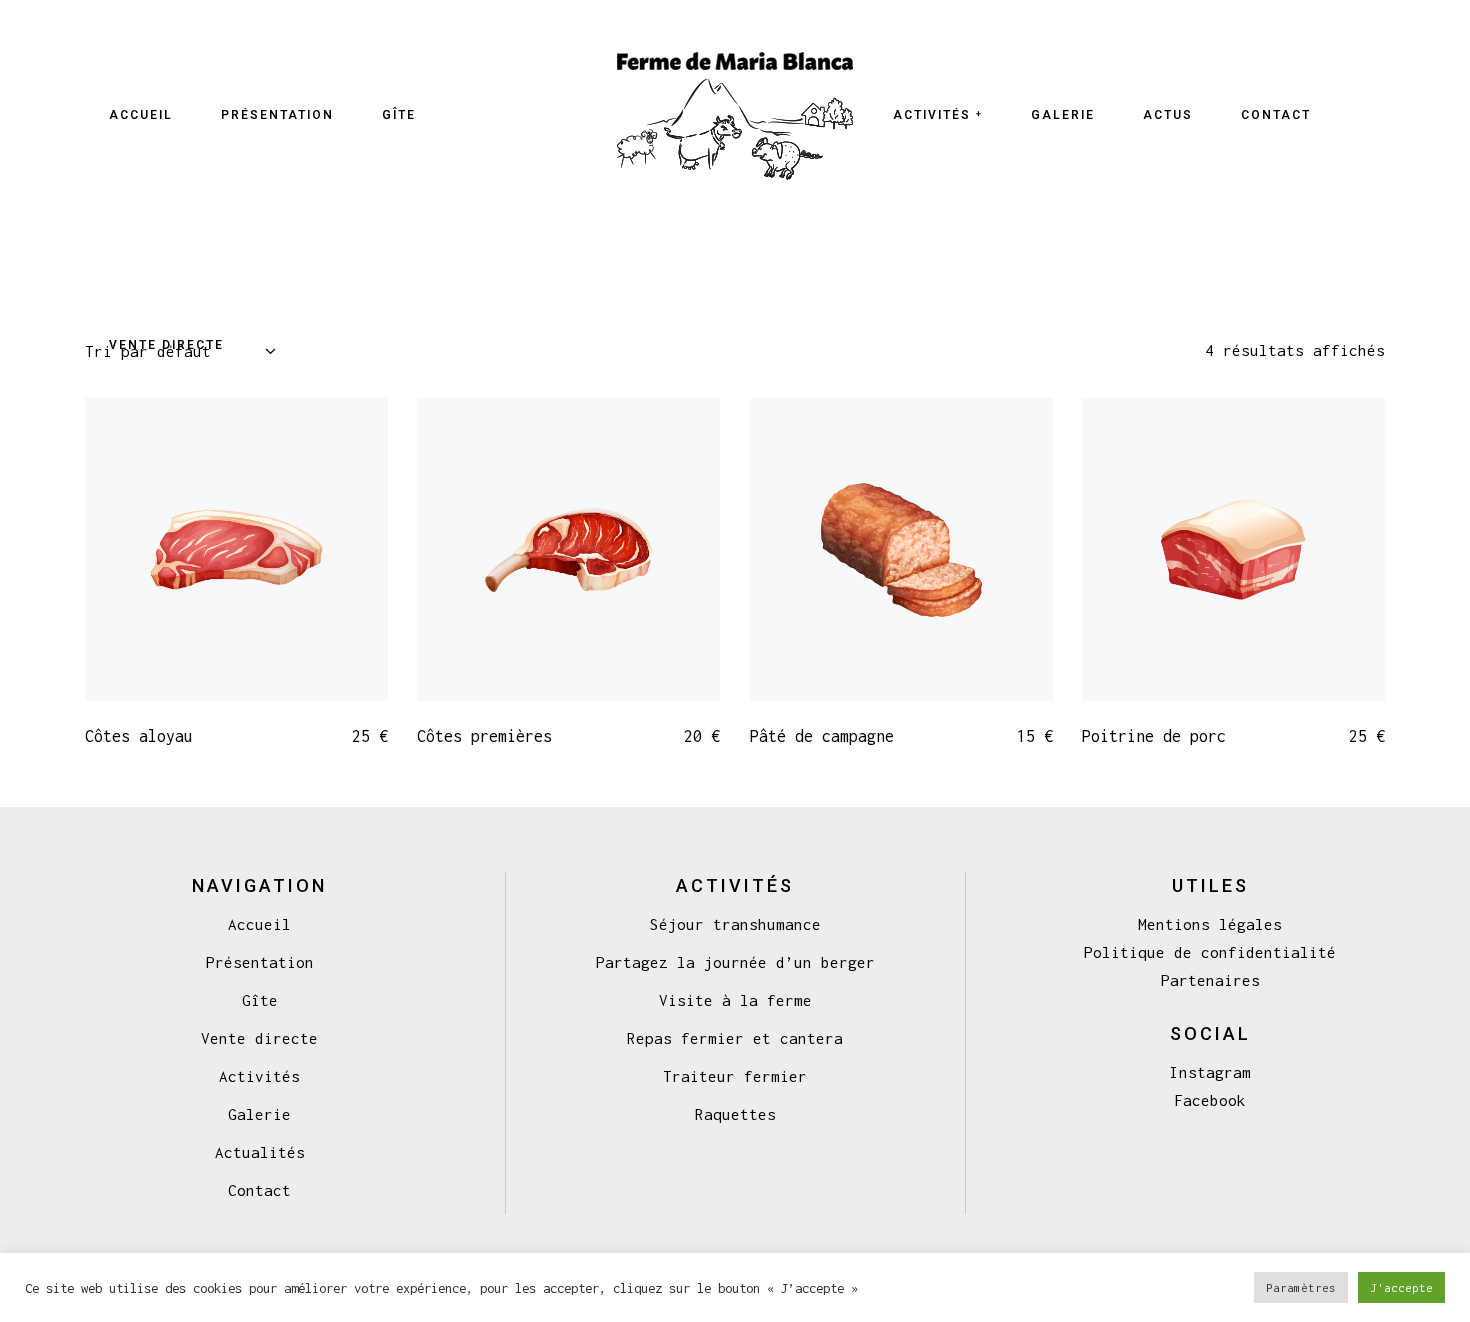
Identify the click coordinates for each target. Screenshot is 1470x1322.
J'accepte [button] (1401, 1287)
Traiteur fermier (735, 1076)
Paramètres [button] (1301, 1287)
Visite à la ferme (735, 1000)
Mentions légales (1210, 924)
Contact (259, 1190)
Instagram (1210, 1072)
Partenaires (1210, 980)
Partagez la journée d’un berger (735, 962)
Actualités (260, 1152)
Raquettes (735, 1114)
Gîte (260, 1000)
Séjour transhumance (735, 924)
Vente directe (259, 1038)
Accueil (259, 924)
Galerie (259, 1114)
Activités (259, 1076)
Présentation (260, 962)
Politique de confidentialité (1210, 952)
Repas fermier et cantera (735, 1038)
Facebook (1210, 1100)
